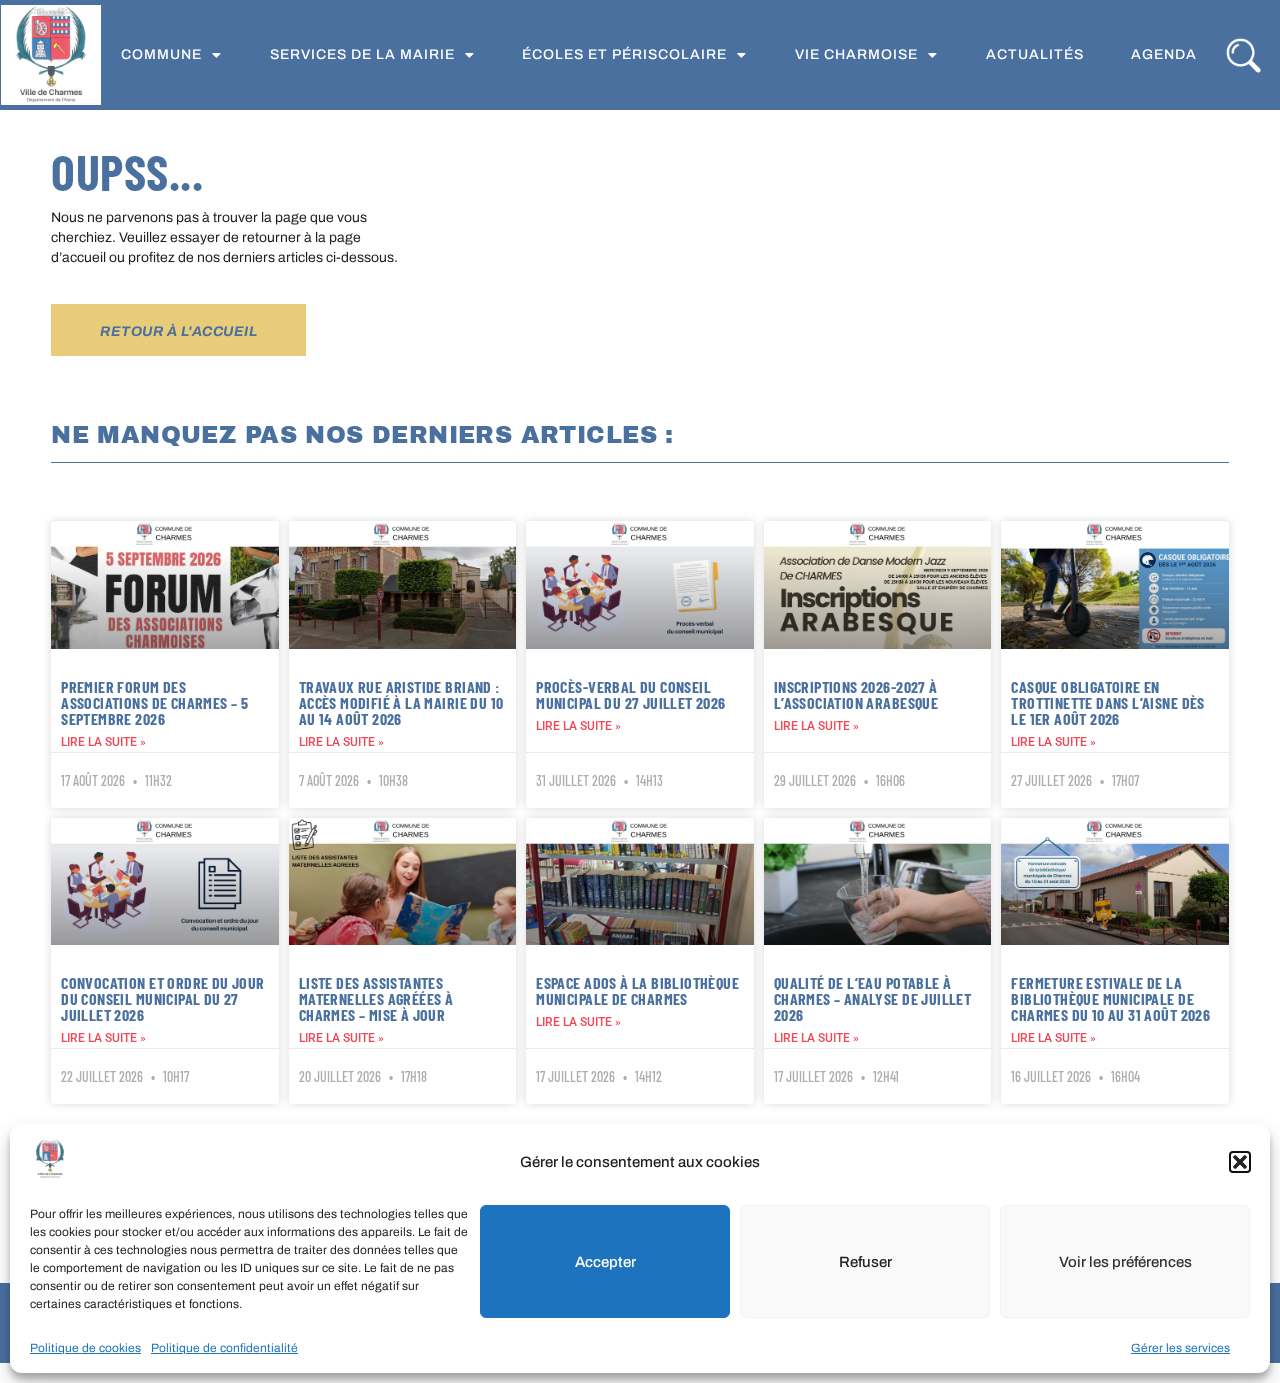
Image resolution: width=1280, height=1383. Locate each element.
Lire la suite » (103, 742)
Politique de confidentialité (224, 1348)
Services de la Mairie (362, 54)
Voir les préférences (1125, 1262)
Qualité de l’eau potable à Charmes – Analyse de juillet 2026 (872, 998)
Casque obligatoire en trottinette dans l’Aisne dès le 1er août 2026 (1107, 702)
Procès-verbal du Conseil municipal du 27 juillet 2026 (630, 694)
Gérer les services (1180, 1348)
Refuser (865, 1262)
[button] (1240, 1162)
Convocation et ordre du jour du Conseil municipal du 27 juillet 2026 (162, 998)
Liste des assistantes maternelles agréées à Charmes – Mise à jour (376, 998)
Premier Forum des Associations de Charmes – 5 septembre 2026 (154, 702)
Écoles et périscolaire (624, 54)
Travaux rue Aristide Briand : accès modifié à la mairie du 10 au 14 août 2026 (401, 702)
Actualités (1035, 54)
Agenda (1164, 54)
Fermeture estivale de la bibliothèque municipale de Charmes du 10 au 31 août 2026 (1110, 998)
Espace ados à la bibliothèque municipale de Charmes (637, 990)
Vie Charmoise (856, 54)
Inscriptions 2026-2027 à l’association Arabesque (856, 694)
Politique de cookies (85, 1348)
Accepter (605, 1262)
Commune (161, 54)
